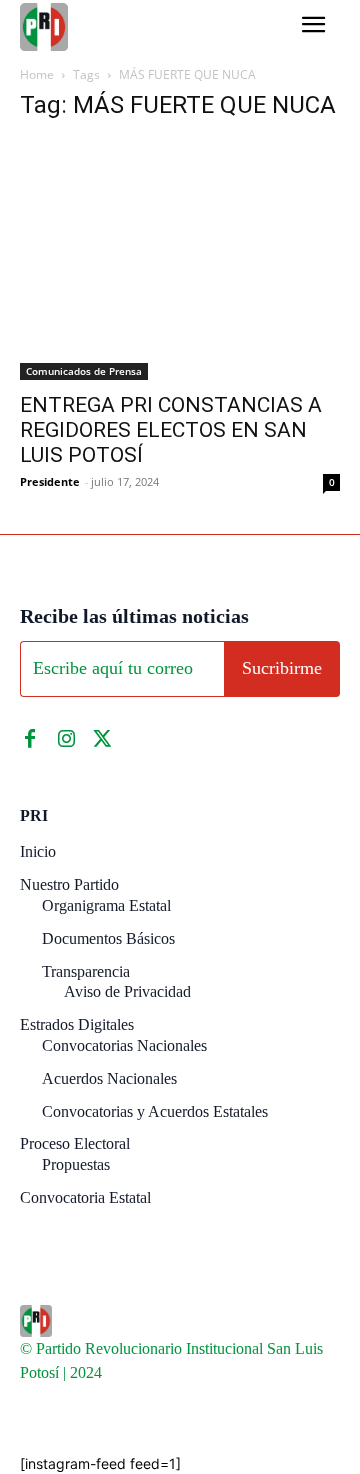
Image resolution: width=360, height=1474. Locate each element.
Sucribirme (282, 668)
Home (37, 74)
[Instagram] (66, 739)
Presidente (50, 481)
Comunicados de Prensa (84, 371)
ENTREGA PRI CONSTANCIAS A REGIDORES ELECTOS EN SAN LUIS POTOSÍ (171, 430)
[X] (102, 739)
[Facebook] (30, 739)
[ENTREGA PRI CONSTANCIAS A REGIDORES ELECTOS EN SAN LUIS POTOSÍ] (180, 260)
